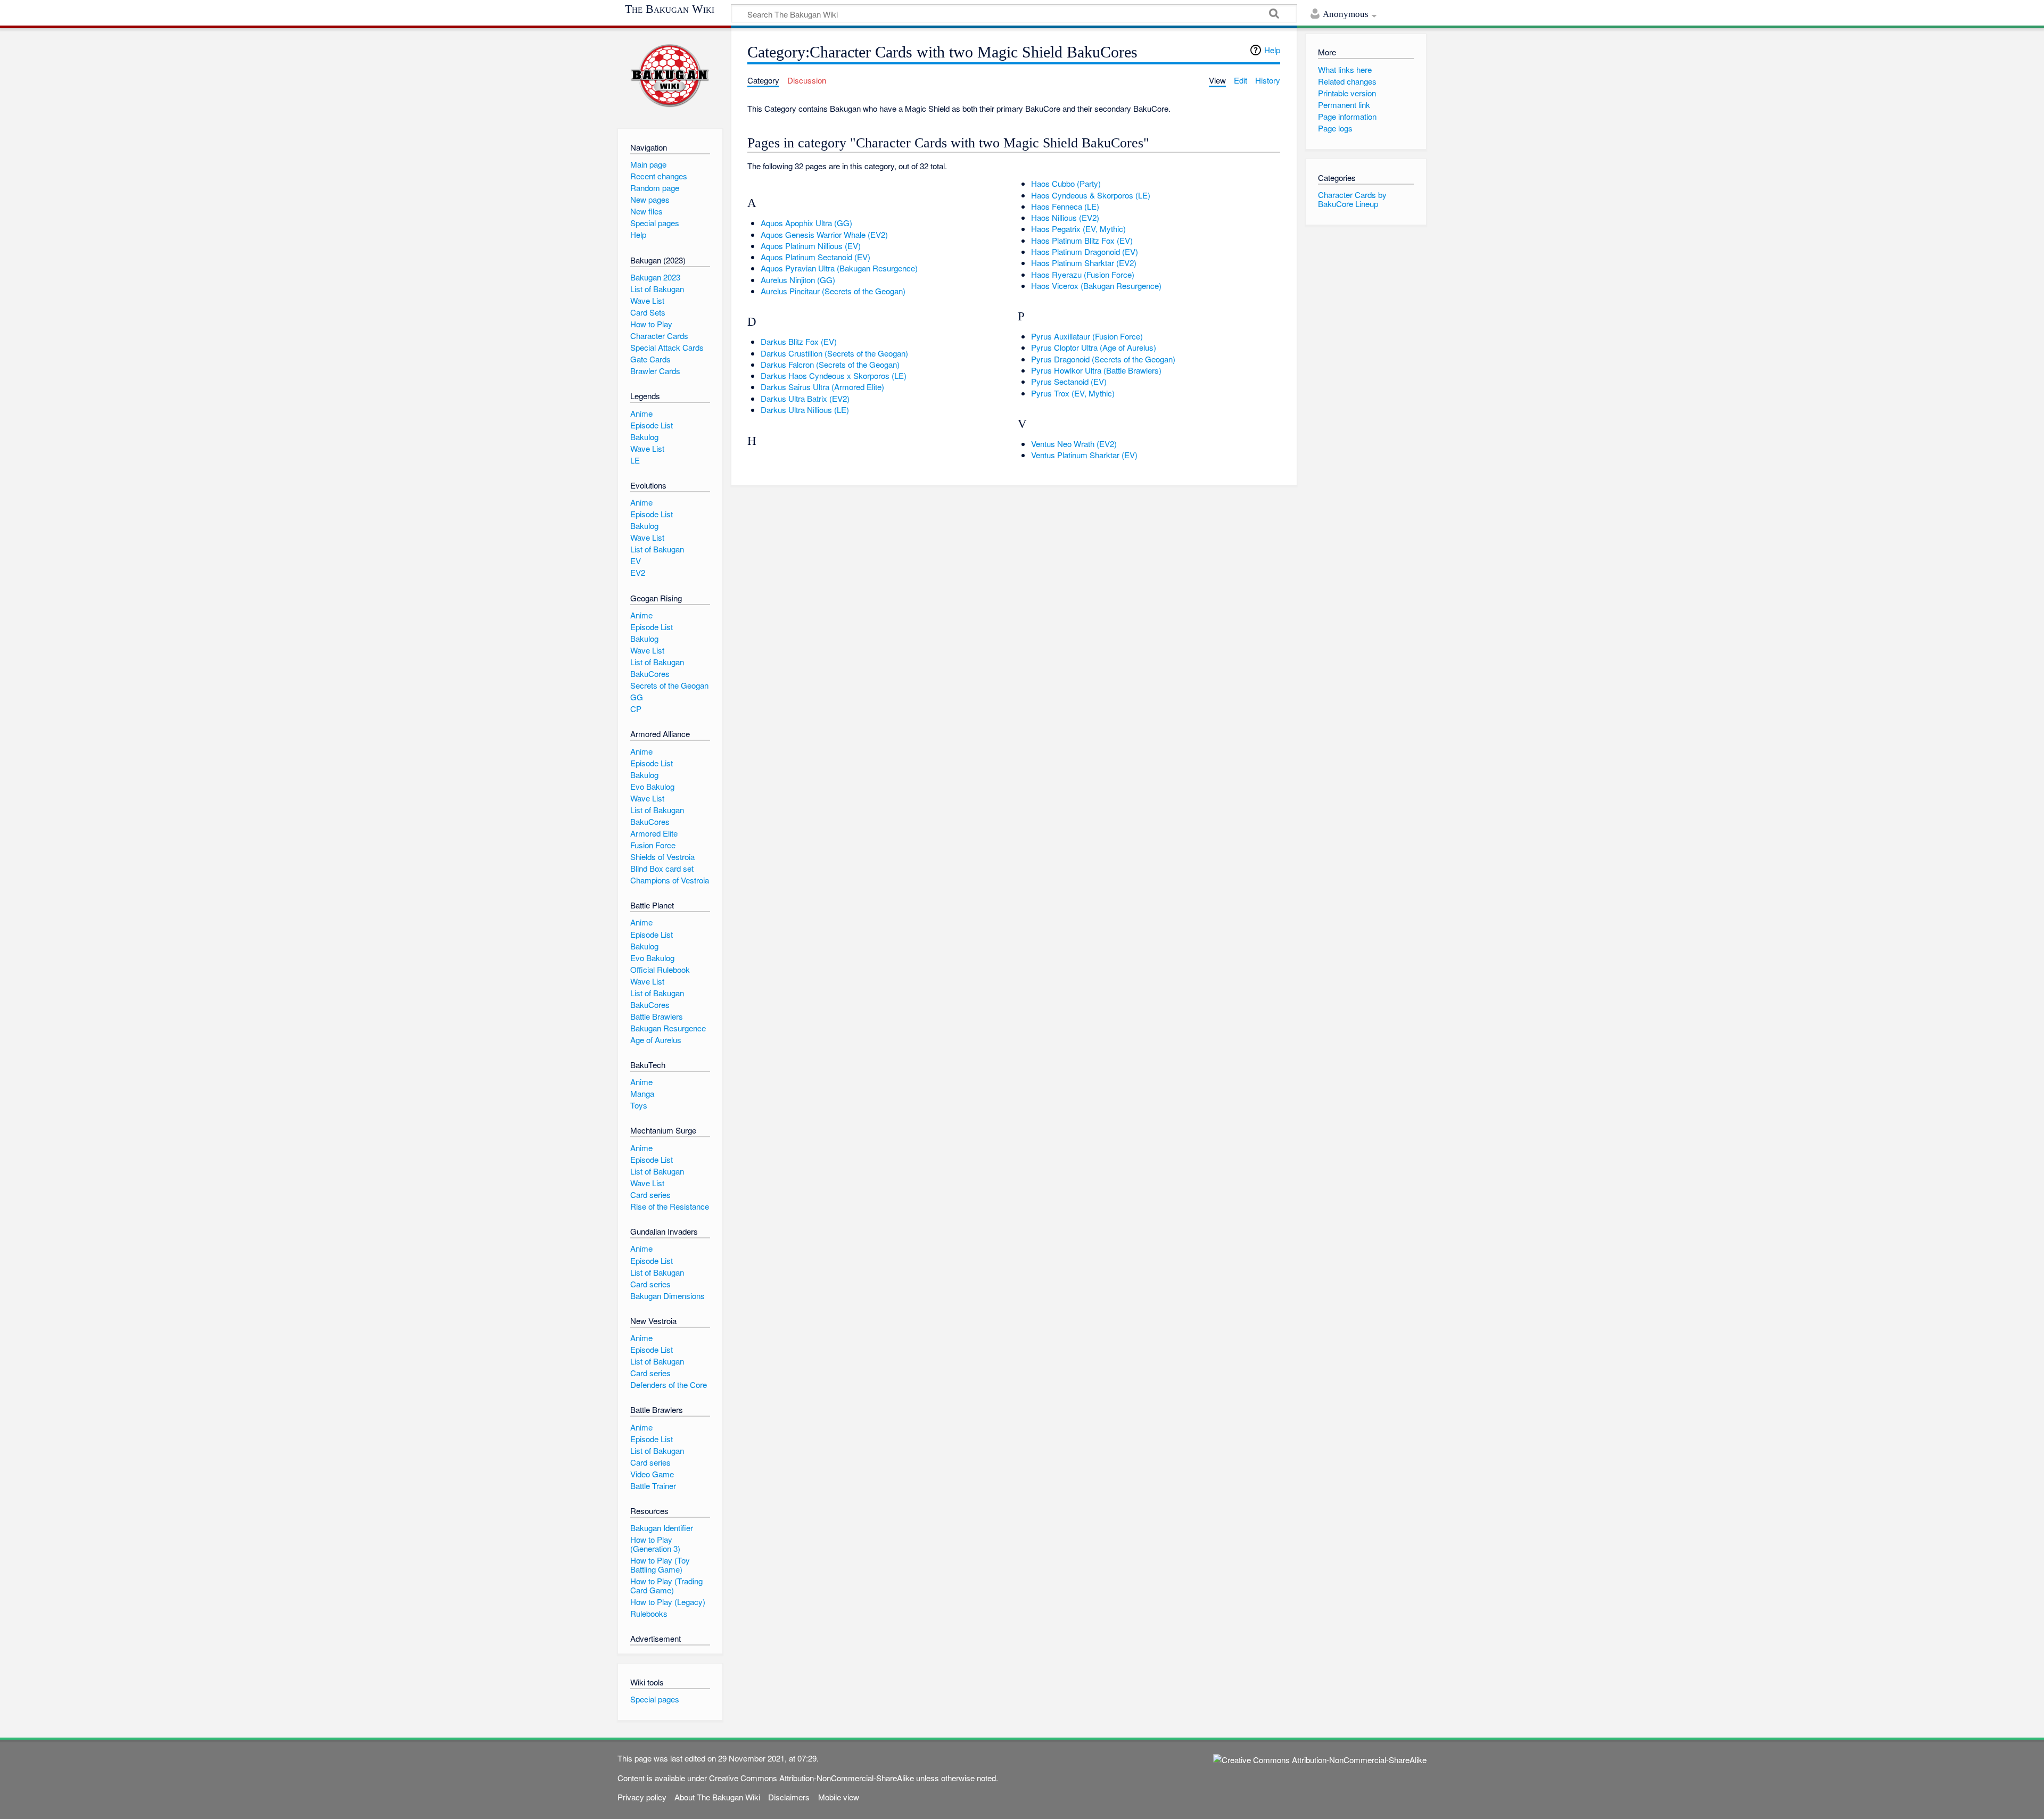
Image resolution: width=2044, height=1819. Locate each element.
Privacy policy (642, 1797)
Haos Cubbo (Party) (1066, 183)
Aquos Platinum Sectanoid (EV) (815, 257)
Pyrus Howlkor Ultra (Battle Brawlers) (1096, 370)
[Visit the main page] (670, 76)
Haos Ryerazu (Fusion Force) (1083, 274)
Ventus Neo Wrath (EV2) (1074, 444)
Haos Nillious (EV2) (1065, 217)
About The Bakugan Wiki (717, 1797)
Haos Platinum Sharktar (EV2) (1084, 263)
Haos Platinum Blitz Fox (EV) (1082, 240)
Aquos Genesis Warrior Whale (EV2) (824, 234)
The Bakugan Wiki (670, 9)
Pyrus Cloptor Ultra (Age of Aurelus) (1094, 347)
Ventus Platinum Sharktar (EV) (1084, 455)
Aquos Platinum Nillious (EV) (811, 246)
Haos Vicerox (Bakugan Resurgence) (1096, 286)
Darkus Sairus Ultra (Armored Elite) (822, 387)
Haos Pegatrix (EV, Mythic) (1078, 229)
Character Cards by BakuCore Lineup (1352, 199)
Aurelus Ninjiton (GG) (798, 280)
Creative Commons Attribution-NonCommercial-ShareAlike (811, 1778)
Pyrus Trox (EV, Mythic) (1073, 393)
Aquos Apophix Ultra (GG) (806, 223)
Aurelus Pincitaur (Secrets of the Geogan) (833, 291)
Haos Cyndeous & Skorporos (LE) (1091, 195)
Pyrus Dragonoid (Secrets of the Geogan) (1103, 359)
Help (1272, 50)
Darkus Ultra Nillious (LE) (805, 410)
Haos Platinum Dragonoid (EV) (1085, 251)
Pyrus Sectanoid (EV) (1069, 381)
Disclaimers (789, 1797)
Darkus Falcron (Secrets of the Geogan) (830, 364)
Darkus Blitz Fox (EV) (799, 341)
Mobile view (839, 1797)
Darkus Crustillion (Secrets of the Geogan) (834, 353)
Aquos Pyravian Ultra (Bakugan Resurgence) (839, 268)
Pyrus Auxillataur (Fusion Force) (1087, 336)
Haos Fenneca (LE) (1065, 206)
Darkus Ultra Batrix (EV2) (805, 398)
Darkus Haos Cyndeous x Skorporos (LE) (834, 375)
